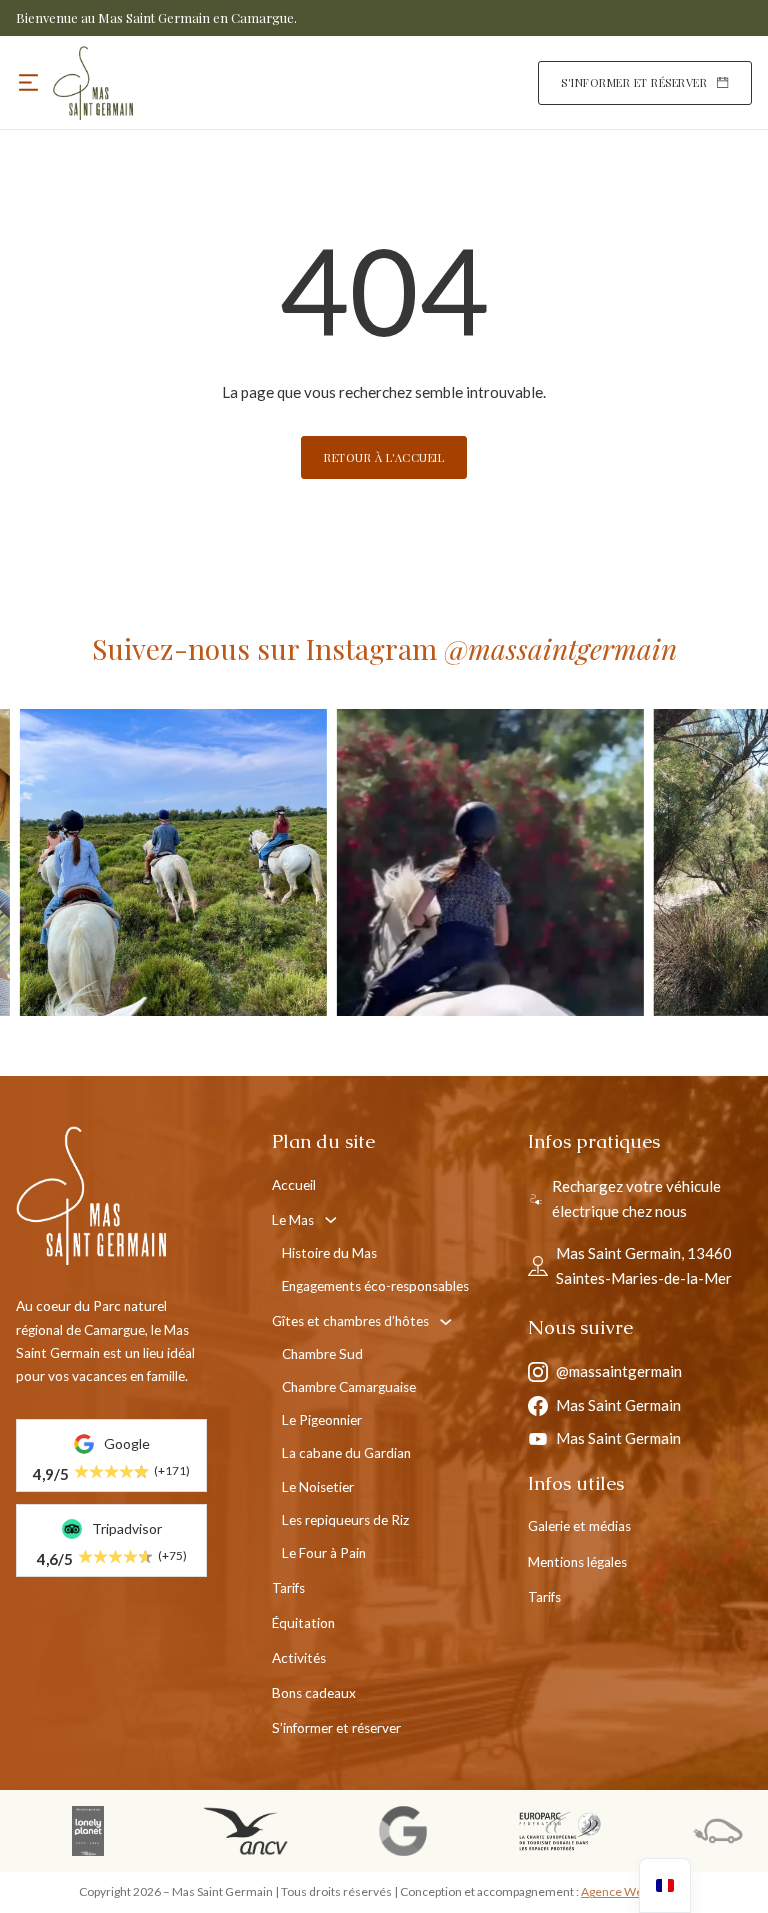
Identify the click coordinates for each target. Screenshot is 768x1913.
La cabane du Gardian (346, 1453)
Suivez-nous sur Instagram (384, 648)
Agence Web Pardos (635, 1891)
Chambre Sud (322, 1354)
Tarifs (288, 1588)
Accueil (294, 1185)
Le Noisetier (318, 1487)
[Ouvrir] (28, 82)
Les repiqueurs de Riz (345, 1520)
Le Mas (293, 1220)
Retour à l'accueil (384, 457)
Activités (299, 1658)
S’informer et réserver (336, 1728)
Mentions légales (577, 1562)
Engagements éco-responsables (375, 1286)
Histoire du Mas (329, 1253)
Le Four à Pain (324, 1553)
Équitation (303, 1623)
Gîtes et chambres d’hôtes (350, 1321)
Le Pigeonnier (322, 1420)
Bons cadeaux (314, 1693)
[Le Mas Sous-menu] (331, 1220)
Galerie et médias (579, 1526)
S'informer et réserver (634, 82)
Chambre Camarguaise (349, 1387)
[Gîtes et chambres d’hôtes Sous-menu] (446, 1322)
